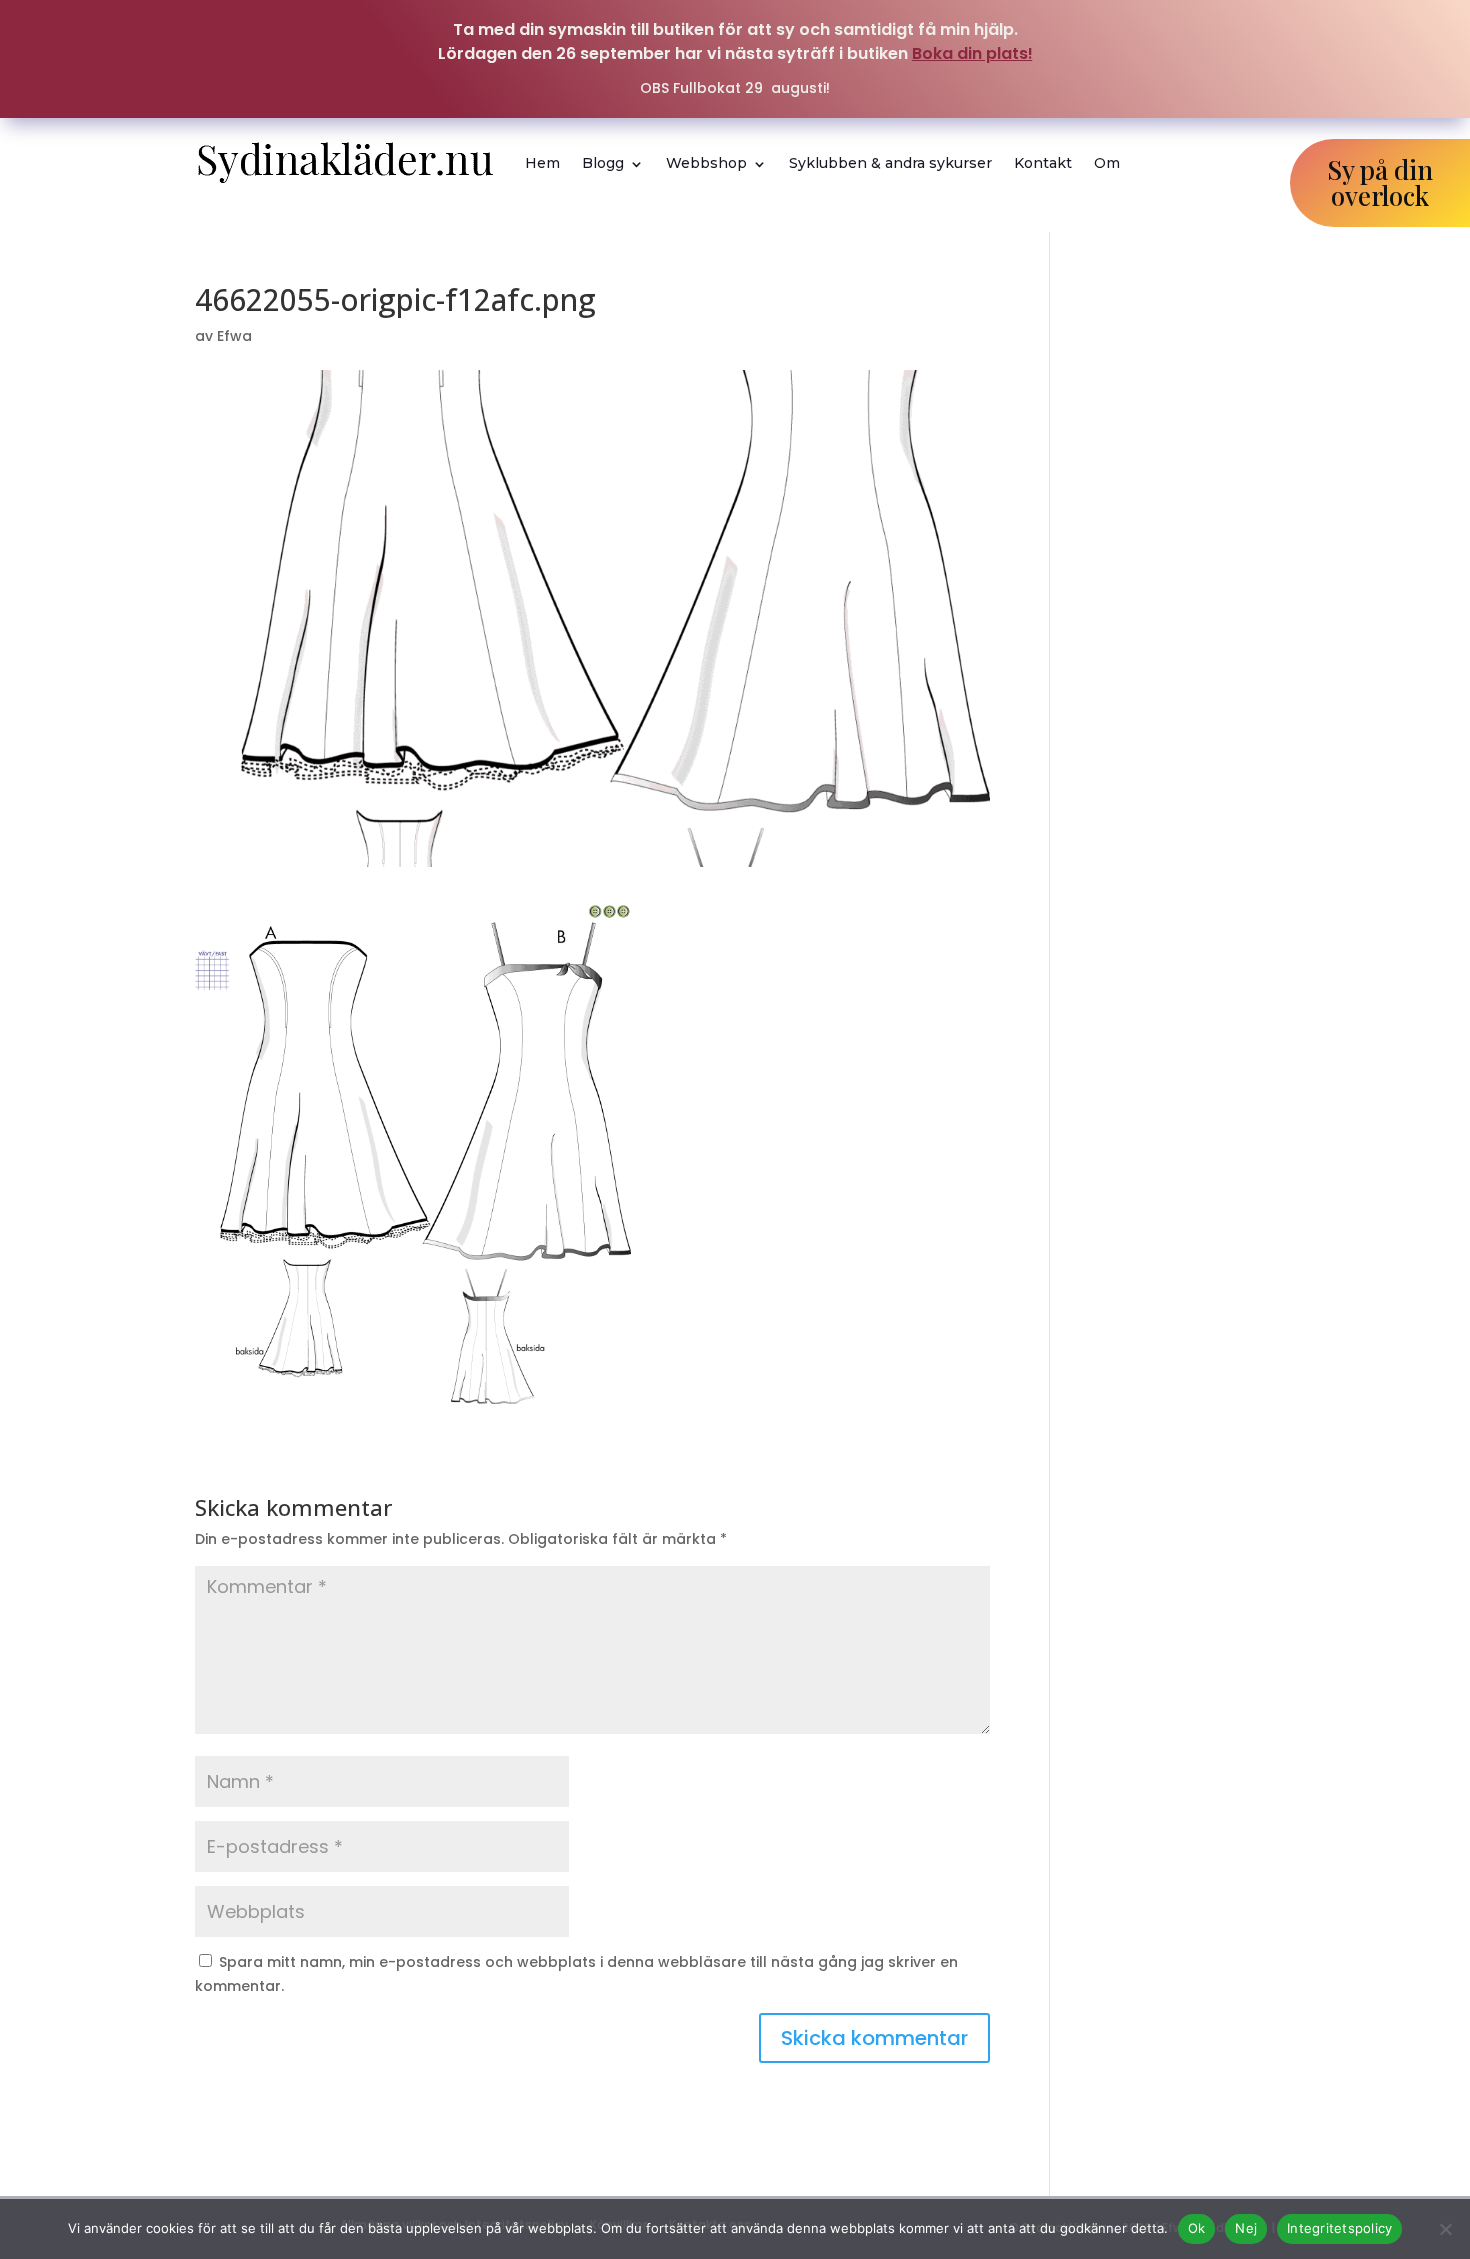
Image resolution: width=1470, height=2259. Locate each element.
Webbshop (706, 163)
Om (1107, 163)
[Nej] (1445, 2229)
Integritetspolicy (1339, 2228)
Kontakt (1043, 163)
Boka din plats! (972, 53)
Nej (1246, 2228)
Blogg (603, 163)
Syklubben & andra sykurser (890, 163)
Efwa (234, 336)
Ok (1197, 2228)
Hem (542, 163)
